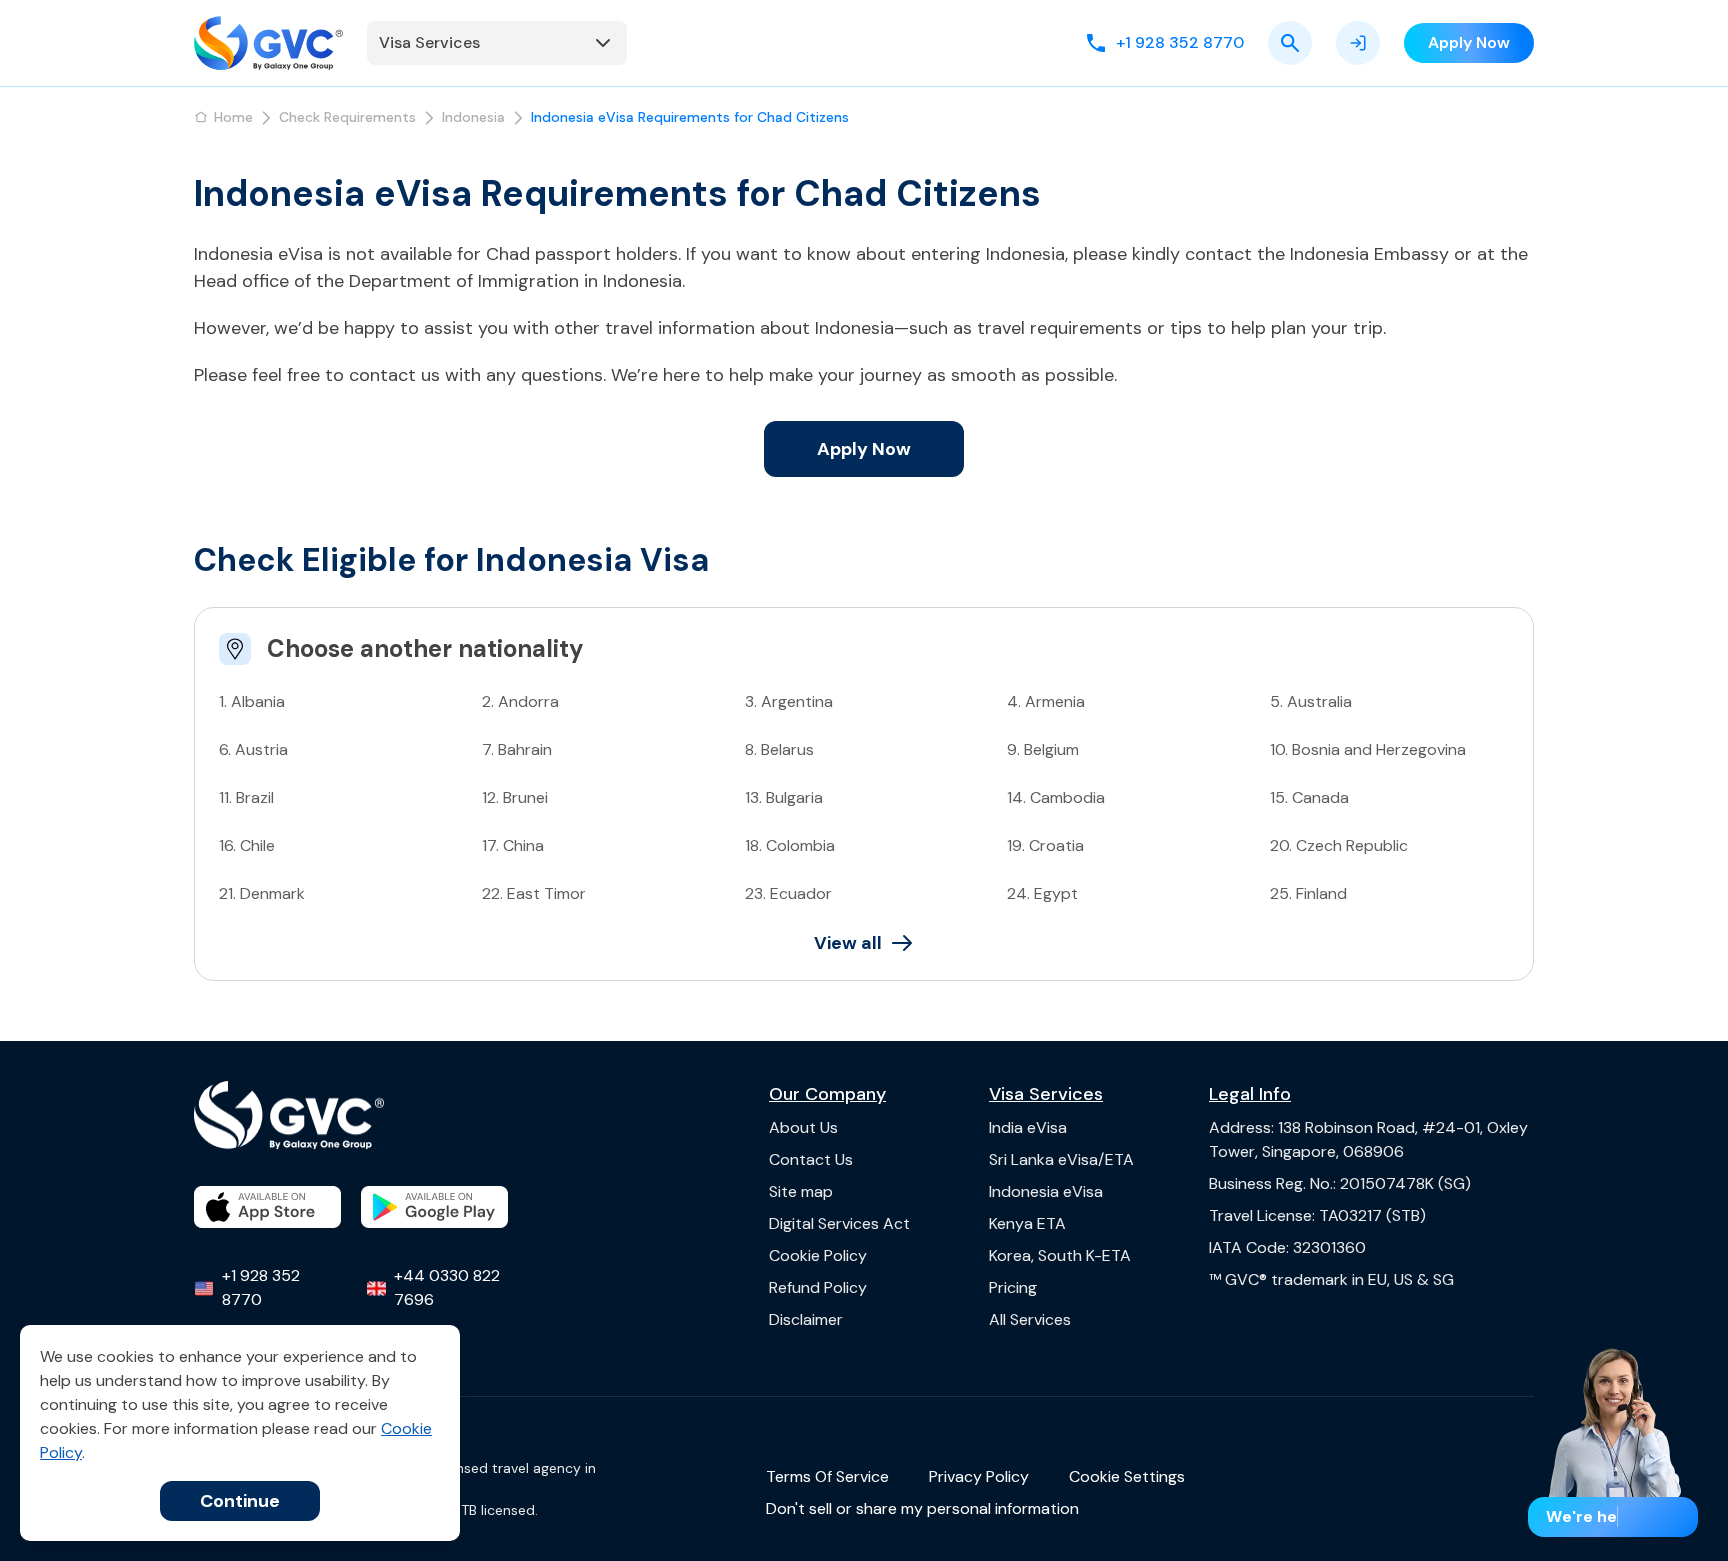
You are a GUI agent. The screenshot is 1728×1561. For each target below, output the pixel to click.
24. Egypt (1042, 893)
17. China (513, 845)
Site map (801, 1191)
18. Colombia (790, 845)
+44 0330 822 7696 (447, 1287)
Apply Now (864, 449)
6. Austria (253, 749)
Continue (240, 1501)
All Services (1030, 1319)
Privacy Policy (979, 1476)
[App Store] (267, 1207)
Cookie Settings (1127, 1476)
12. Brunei (515, 797)
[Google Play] (434, 1207)
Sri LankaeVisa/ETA (1061, 1159)
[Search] (1290, 43)
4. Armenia (1046, 701)
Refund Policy (818, 1287)
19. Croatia (1045, 845)
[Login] (1358, 43)
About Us (803, 1127)
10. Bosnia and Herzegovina (1368, 749)
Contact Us (811, 1159)
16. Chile (247, 845)
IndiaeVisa (1028, 1127)
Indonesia (473, 117)
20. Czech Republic (1339, 845)
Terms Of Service (827, 1476)
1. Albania (252, 701)
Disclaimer (806, 1319)
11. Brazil (246, 797)
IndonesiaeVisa (1046, 1191)
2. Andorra (520, 701)
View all (848, 943)
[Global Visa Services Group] (268, 43)
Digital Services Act (839, 1223)
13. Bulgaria (784, 797)
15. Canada (1309, 797)
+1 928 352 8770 (261, 1287)
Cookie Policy (818, 1255)
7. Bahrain (517, 749)
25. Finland (1308, 893)
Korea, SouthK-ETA (1060, 1255)
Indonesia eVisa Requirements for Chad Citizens (690, 117)
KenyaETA (1027, 1223)
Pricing (1013, 1287)
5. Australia (1311, 701)
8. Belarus (779, 749)
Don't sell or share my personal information (922, 1508)
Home (233, 117)
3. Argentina (789, 701)
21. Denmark (262, 893)
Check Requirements (347, 117)
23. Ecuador (788, 893)
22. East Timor (534, 893)
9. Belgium (1043, 749)
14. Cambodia (1056, 797)
